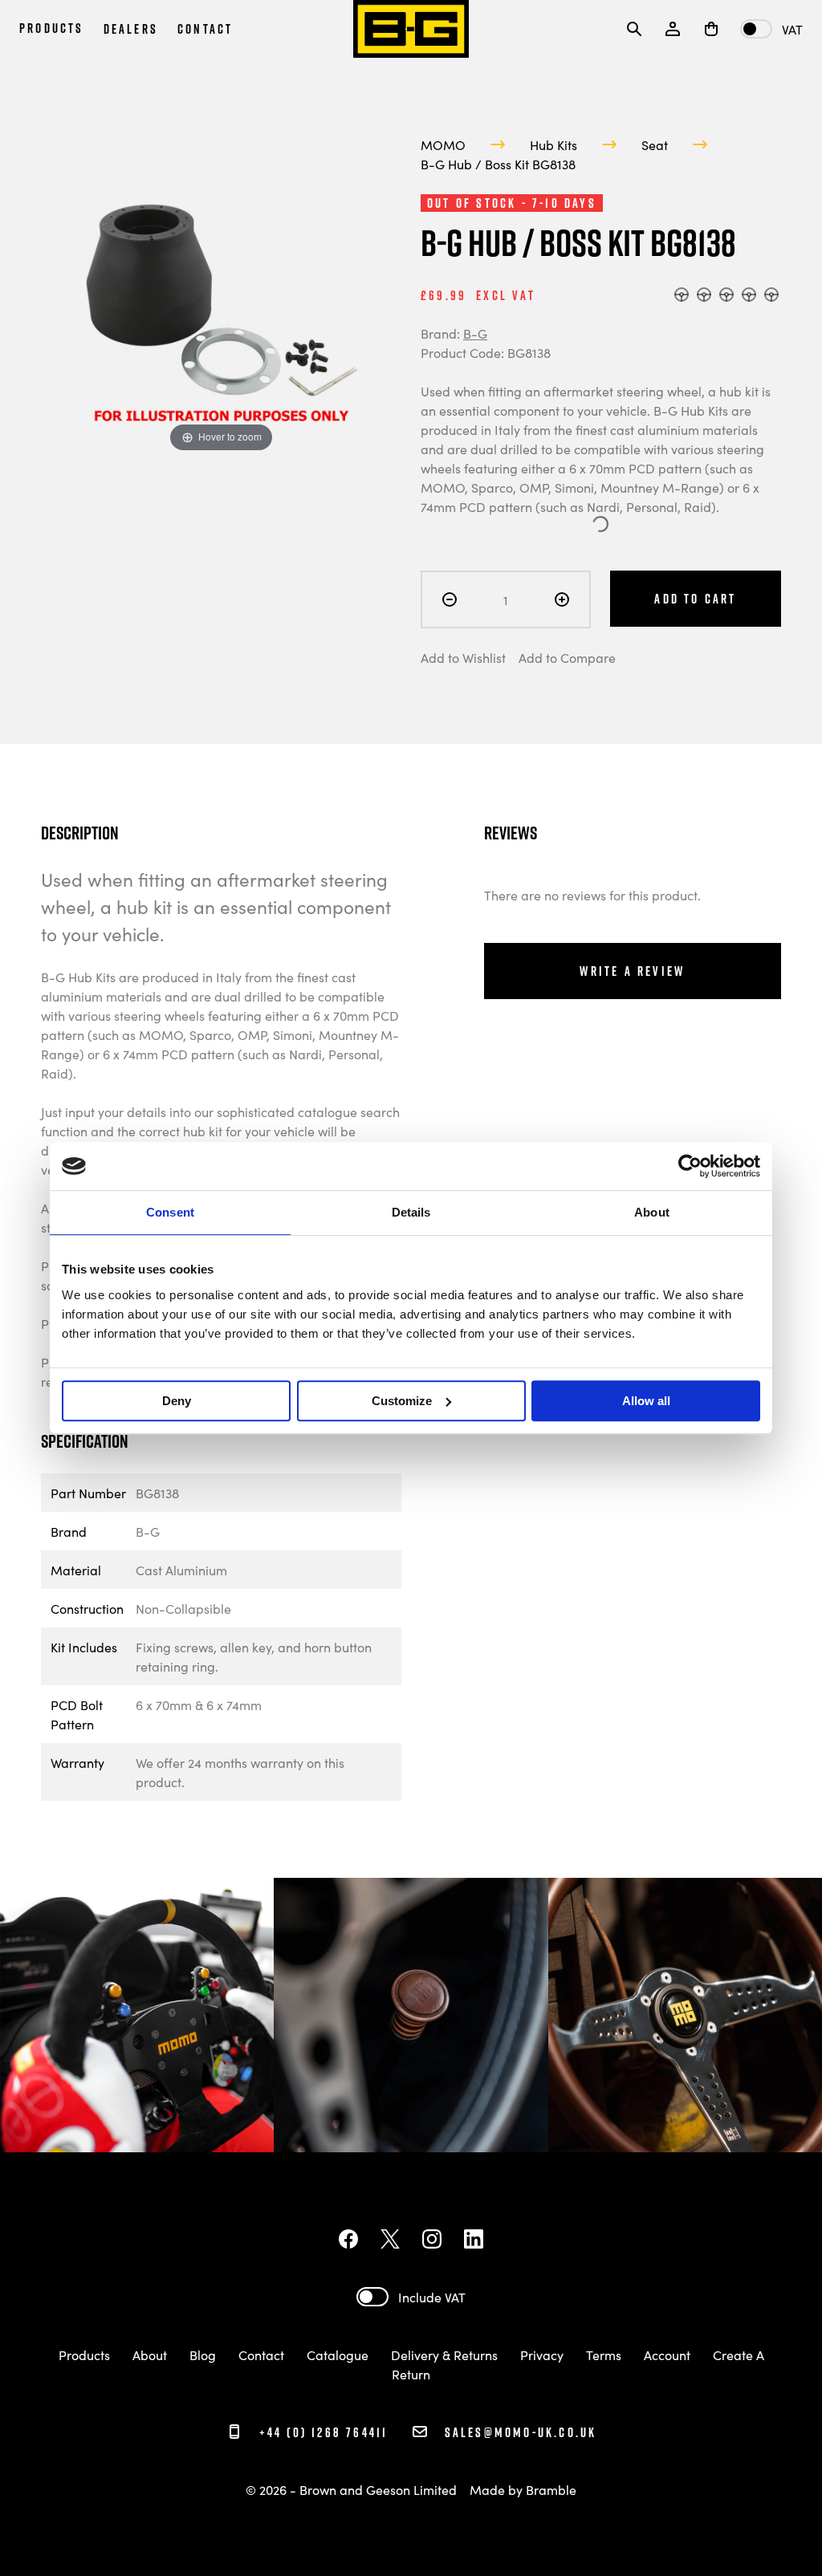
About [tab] (652, 1212)
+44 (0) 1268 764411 (321, 2432)
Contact (263, 2355)
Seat (655, 144)
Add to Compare (567, 657)
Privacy (542, 2355)
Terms (604, 2355)
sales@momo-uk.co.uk (521, 2432)
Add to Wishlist (463, 657)
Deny (177, 1401)
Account (667, 2355)
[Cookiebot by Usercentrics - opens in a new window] (690, 1166)
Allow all (646, 1401)
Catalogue (338, 2355)
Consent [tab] (170, 1212)
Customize (402, 1401)
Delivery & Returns (444, 2355)
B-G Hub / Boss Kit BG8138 (498, 164)
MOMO (443, 144)
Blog (203, 2355)
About (150, 2355)
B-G (475, 333)
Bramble (551, 2489)
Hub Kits (553, 144)
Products (84, 2355)
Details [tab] (411, 1212)
